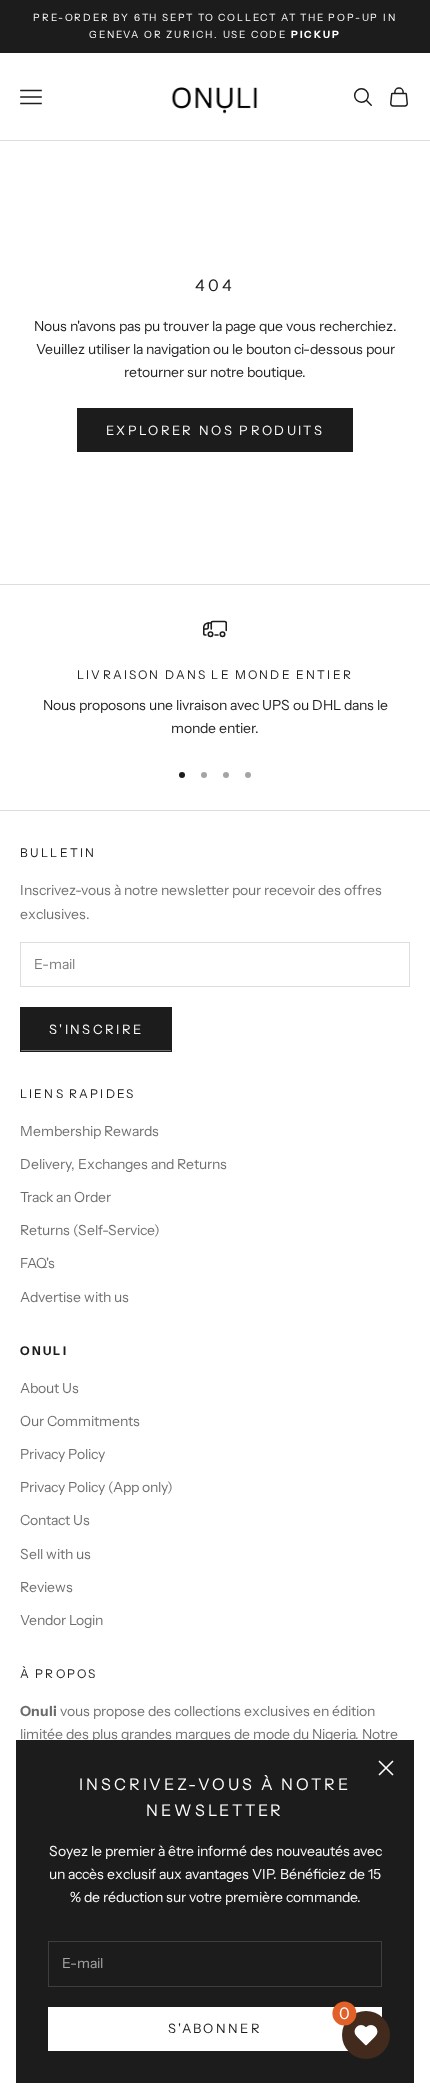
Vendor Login (61, 1620)
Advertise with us (74, 1297)
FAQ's (37, 1263)
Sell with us (55, 1554)
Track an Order (65, 1197)
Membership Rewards (89, 1131)
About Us (49, 1388)
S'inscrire (96, 1029)
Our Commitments (80, 1421)
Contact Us (55, 1520)
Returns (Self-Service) (90, 1230)
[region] (215, 678)
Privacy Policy (62, 1454)
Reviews (46, 1587)
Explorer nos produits (215, 430)
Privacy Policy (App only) (96, 1487)
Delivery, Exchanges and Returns (123, 1164)
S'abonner (215, 2028)
